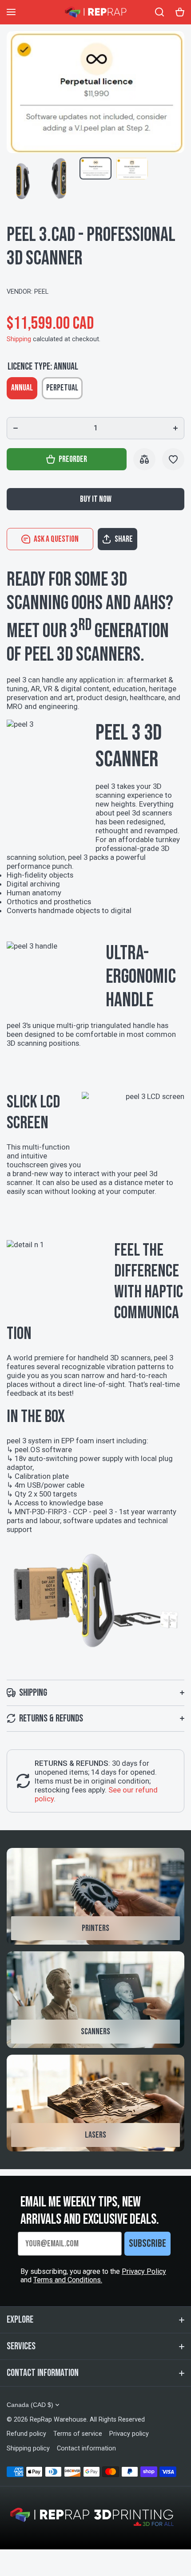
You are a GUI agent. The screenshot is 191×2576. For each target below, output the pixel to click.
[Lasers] (95, 2103)
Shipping (19, 339)
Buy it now (96, 499)
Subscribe (147, 2243)
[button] (141, 539)
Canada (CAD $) (30, 2405)
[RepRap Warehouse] (95, 12)
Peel (41, 292)
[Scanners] (95, 2000)
